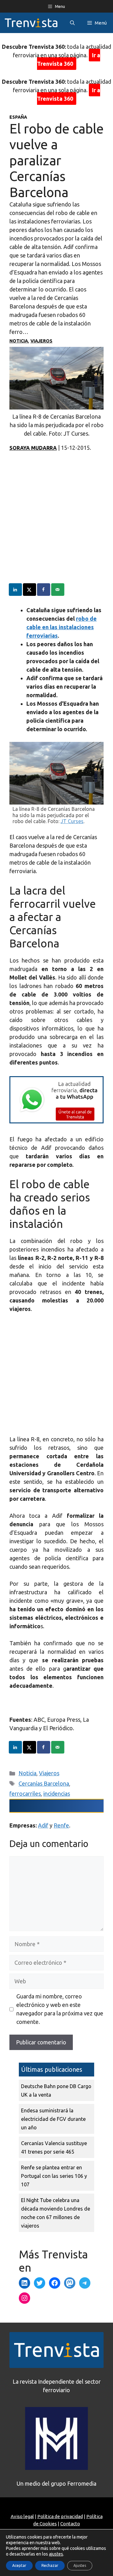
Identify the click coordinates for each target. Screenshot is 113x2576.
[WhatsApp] (56, 1121)
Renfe (61, 1825)
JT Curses (72, 821)
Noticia (19, 341)
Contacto (70, 2524)
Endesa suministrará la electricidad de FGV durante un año (53, 2119)
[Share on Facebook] (44, 590)
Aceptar (19, 2565)
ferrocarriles (25, 1794)
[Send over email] (58, 590)
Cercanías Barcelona (44, 1783)
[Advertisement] (56, 527)
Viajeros (41, 341)
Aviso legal (22, 2516)
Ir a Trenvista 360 (69, 59)
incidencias (57, 1794)
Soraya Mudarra (33, 448)
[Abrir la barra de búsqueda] (72, 23)
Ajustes (80, 2565)
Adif (43, 1825)
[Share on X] (30, 590)
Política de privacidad (60, 2516)
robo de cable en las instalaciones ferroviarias (62, 627)
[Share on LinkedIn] (16, 590)
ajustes (56, 2554)
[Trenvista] (31, 23)
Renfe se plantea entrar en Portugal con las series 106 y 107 (54, 2176)
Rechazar (50, 2565)
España (18, 117)
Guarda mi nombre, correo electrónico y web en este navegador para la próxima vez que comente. (60, 2009)
